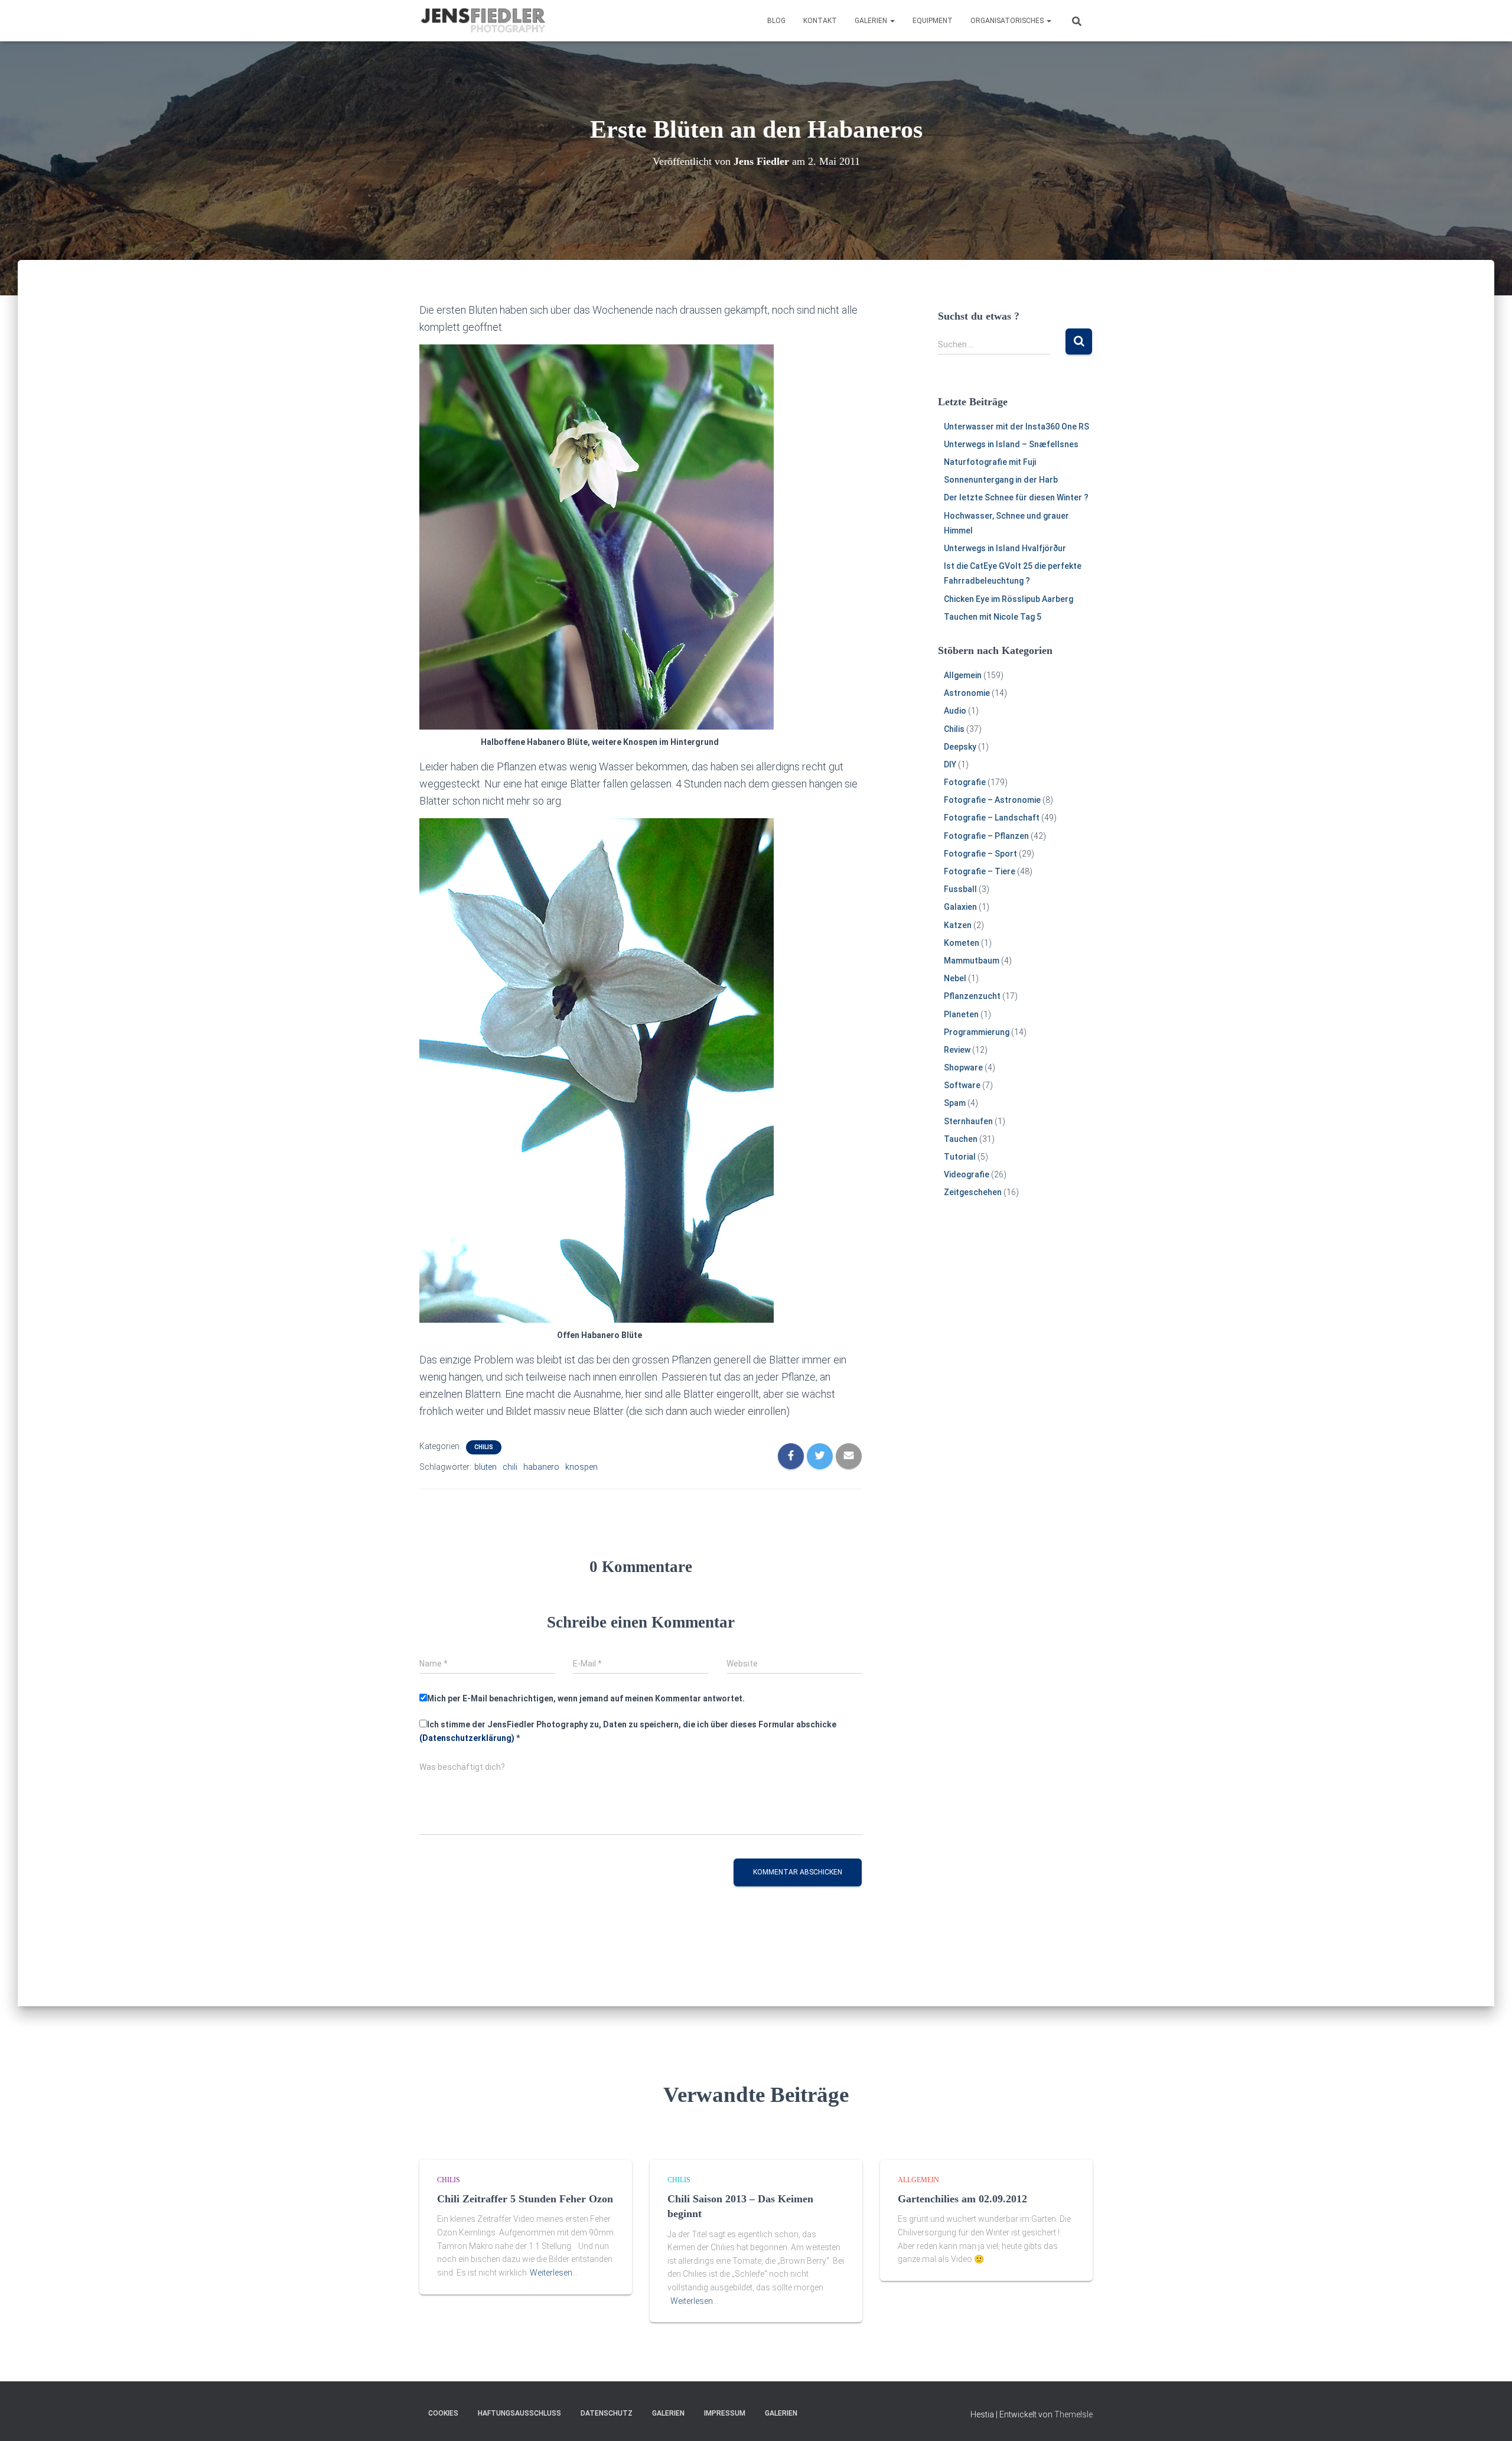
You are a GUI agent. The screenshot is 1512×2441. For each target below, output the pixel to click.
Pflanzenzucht (972, 996)
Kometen (962, 943)
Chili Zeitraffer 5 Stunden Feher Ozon (525, 2199)
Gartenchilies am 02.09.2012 (962, 2199)
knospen (581, 1467)
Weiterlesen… (554, 2273)
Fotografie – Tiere (980, 871)
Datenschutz (607, 2413)
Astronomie (967, 693)
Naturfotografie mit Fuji (990, 462)
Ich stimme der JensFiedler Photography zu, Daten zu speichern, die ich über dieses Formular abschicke (628, 1731)
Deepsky (960, 747)
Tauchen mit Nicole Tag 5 (993, 617)
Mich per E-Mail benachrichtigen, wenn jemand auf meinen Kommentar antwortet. (586, 1698)
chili (510, 1467)
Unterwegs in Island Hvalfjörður (1005, 548)
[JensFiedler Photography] (484, 21)
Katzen (958, 925)
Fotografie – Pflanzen (986, 836)
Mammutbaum (972, 961)
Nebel (955, 978)
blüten (485, 1467)
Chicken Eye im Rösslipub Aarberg (1008, 599)
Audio (955, 711)
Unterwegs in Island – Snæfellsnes (1011, 444)
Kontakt (820, 21)
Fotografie (965, 782)
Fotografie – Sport (980, 854)
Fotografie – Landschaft (992, 818)
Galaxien (960, 907)
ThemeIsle (1073, 2414)
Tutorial (960, 1157)
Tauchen (961, 1139)
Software (962, 1085)
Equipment (933, 21)
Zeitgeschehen (973, 1192)
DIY (950, 764)
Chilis (484, 1447)
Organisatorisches (1008, 21)
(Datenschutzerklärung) (467, 1738)
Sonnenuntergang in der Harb (1001, 480)
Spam (955, 1103)
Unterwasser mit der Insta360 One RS (1016, 427)
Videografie (967, 1174)
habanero (541, 1467)
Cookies (443, 2413)
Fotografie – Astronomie (992, 800)
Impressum (725, 2413)
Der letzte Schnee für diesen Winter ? (1016, 497)
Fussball (960, 889)
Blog (776, 21)
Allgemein (963, 675)
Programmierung (977, 1032)
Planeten (961, 1014)
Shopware (963, 1067)
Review (957, 1050)
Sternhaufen (968, 1121)
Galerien (872, 21)
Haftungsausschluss (519, 2413)
